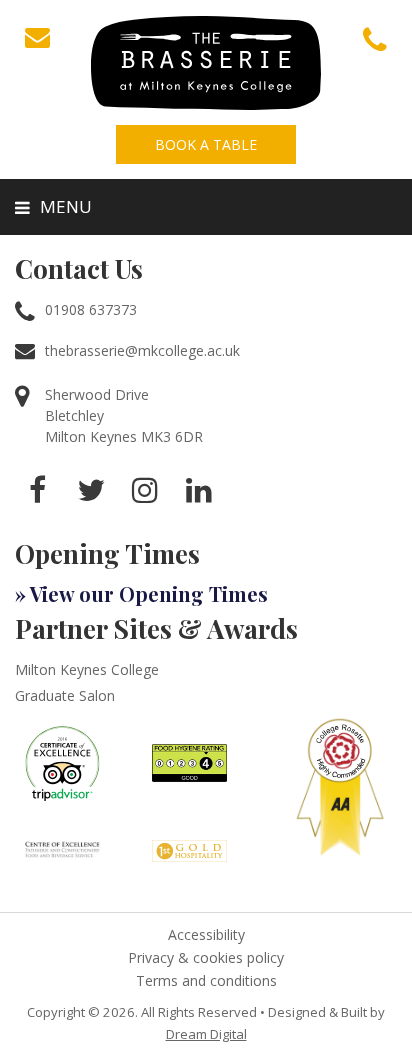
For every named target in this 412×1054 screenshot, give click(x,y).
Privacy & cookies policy (206, 957)
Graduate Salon (65, 695)
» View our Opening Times (141, 593)
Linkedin (199, 490)
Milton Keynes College (87, 669)
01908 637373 (375, 40)
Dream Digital (206, 1034)
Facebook (37, 490)
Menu (66, 206)
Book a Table (206, 144)
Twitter (91, 490)
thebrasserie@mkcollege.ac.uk (142, 350)
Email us (37, 37)
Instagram (145, 490)
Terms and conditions (206, 980)
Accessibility (206, 934)
